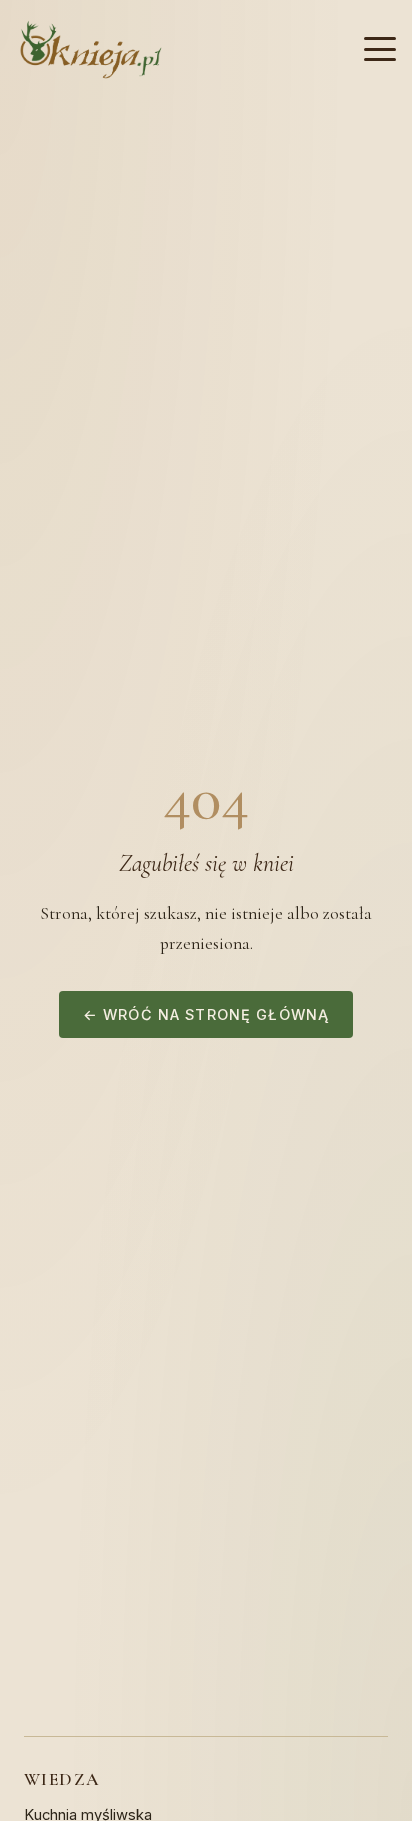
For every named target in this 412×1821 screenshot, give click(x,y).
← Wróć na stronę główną (206, 1014)
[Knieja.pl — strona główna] (91, 49)
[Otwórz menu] (380, 49)
